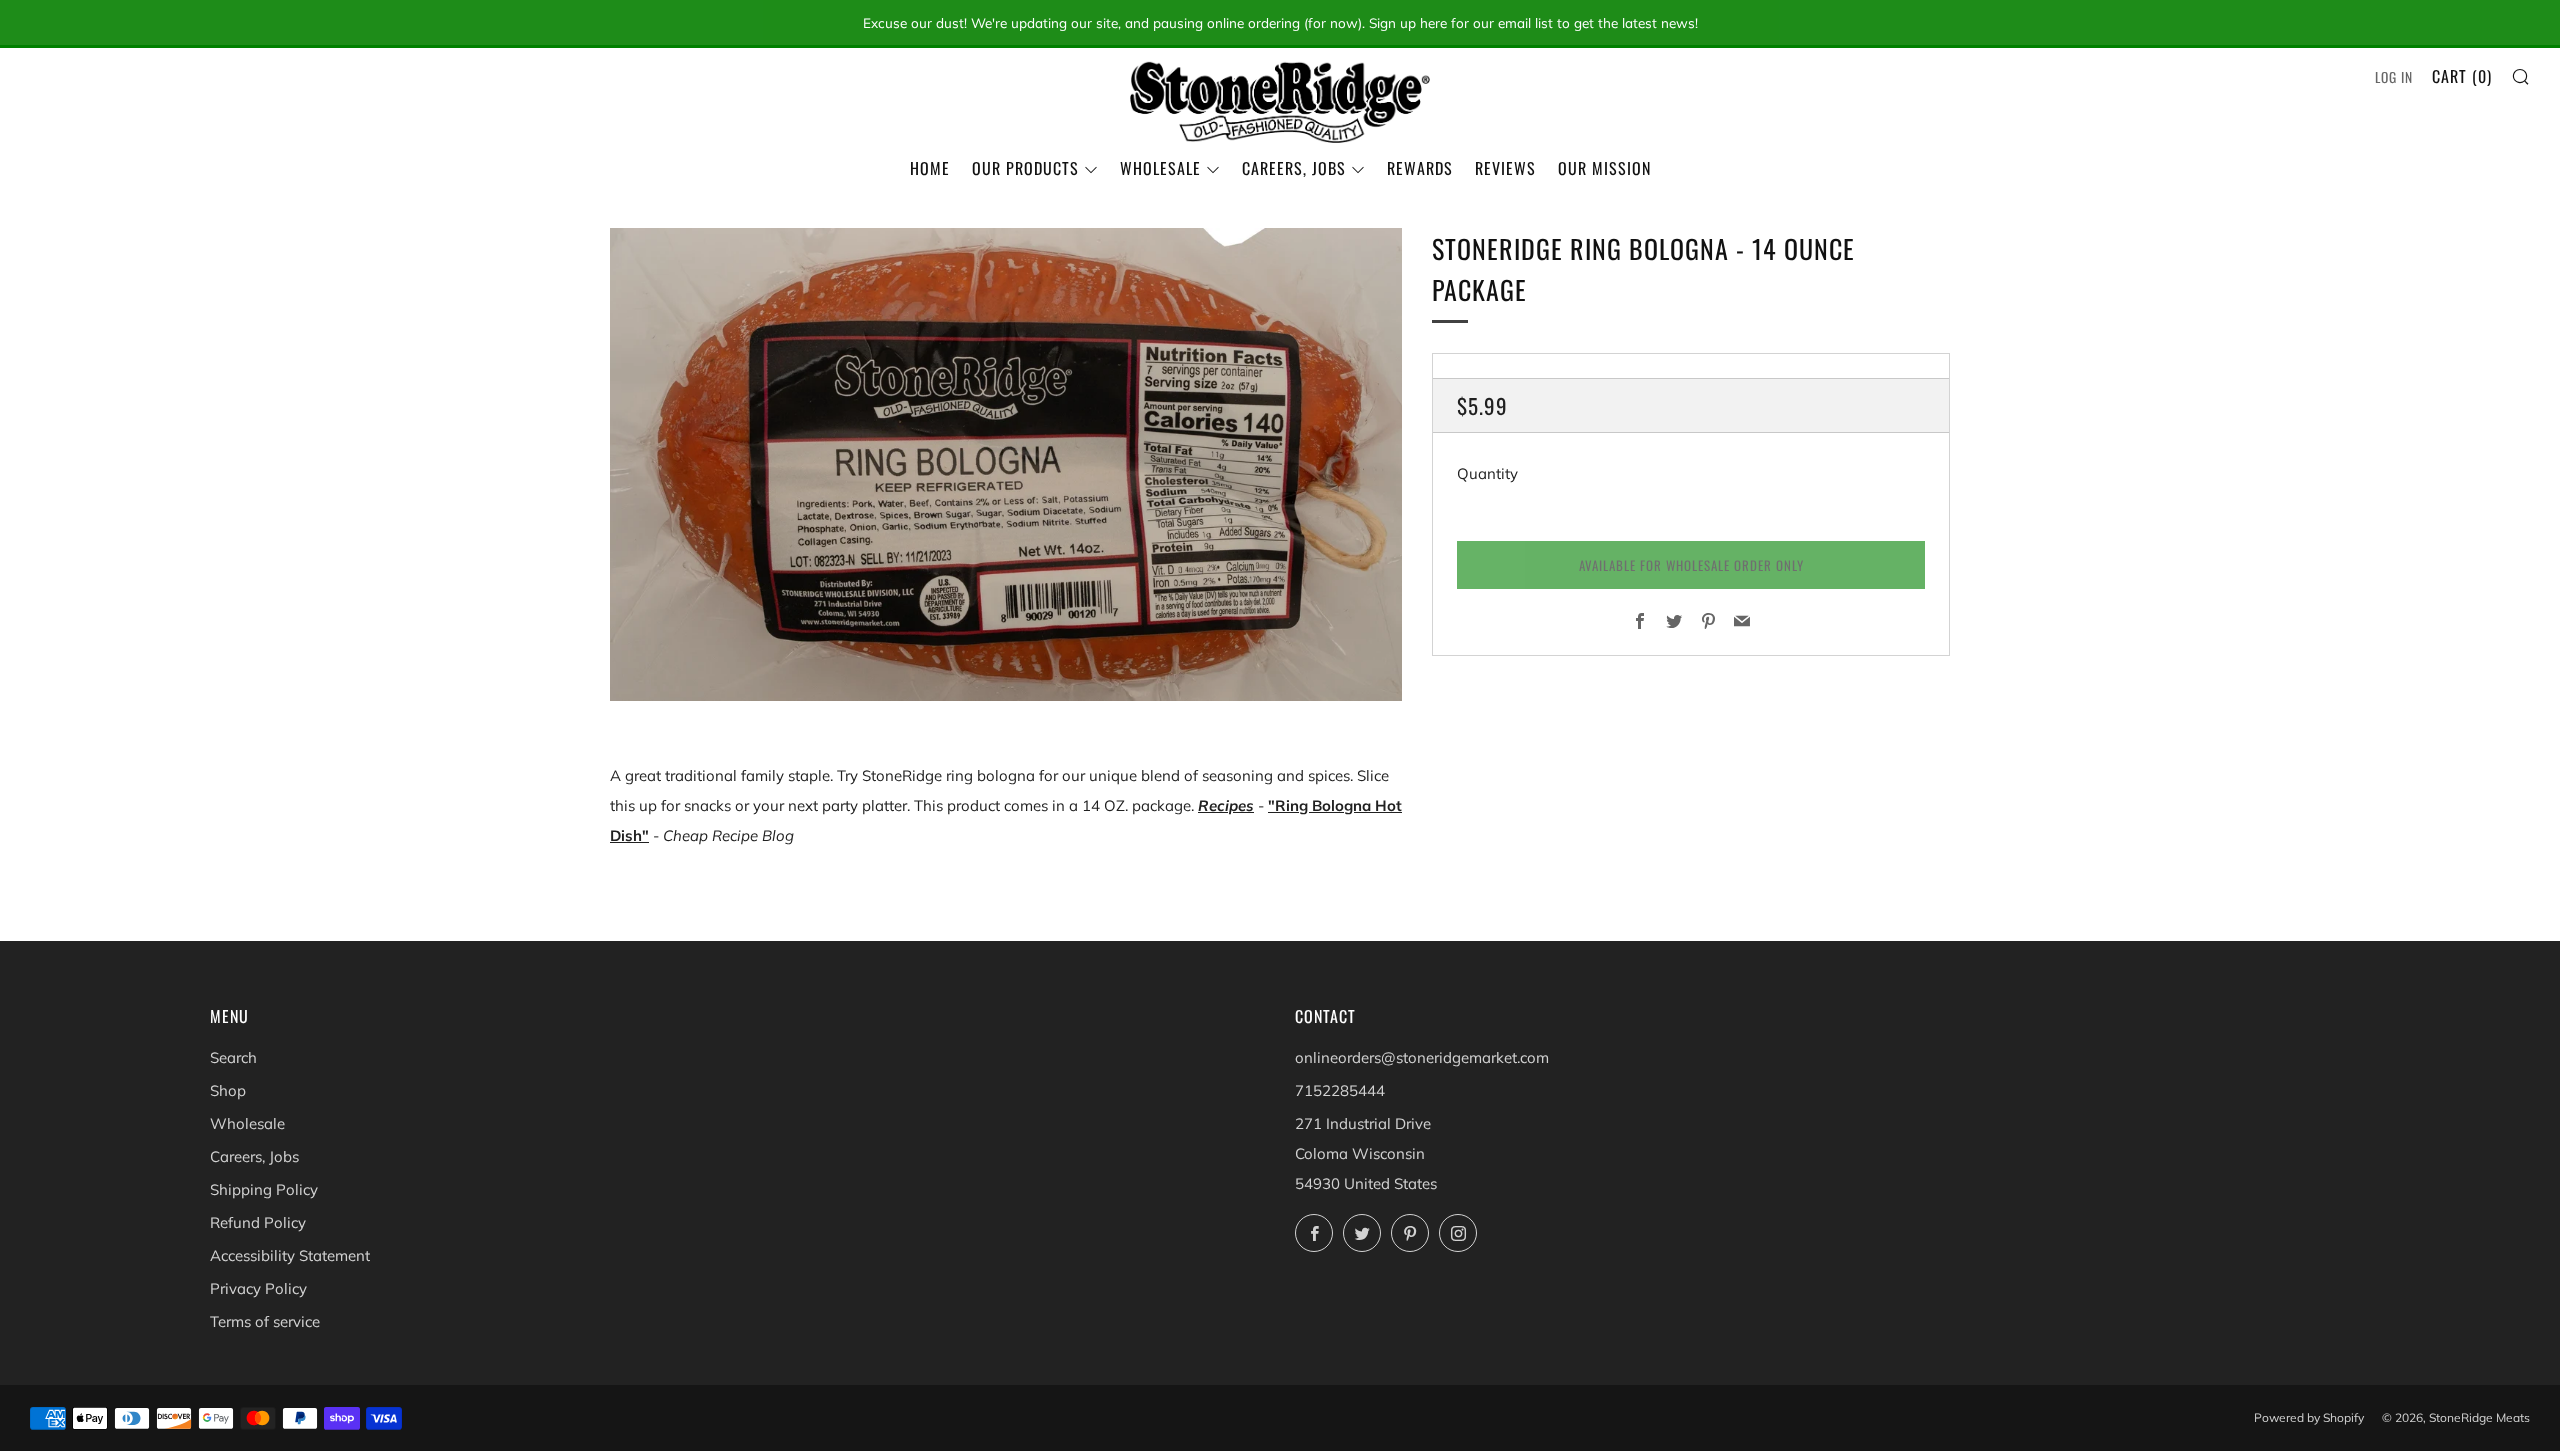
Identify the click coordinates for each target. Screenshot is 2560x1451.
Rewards (1420, 168)
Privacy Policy (258, 1288)
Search (233, 1057)
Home (930, 168)
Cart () (2462, 76)
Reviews (1505, 168)
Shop (228, 1090)
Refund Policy (258, 1222)
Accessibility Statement (290, 1255)
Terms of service (265, 1321)
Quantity (1487, 473)
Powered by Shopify (2309, 1417)
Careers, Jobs (1294, 168)
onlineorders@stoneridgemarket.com (1422, 1057)
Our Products (1025, 168)
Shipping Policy (264, 1189)
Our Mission (1604, 168)
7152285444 (1340, 1090)
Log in (2394, 77)
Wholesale (1160, 168)
